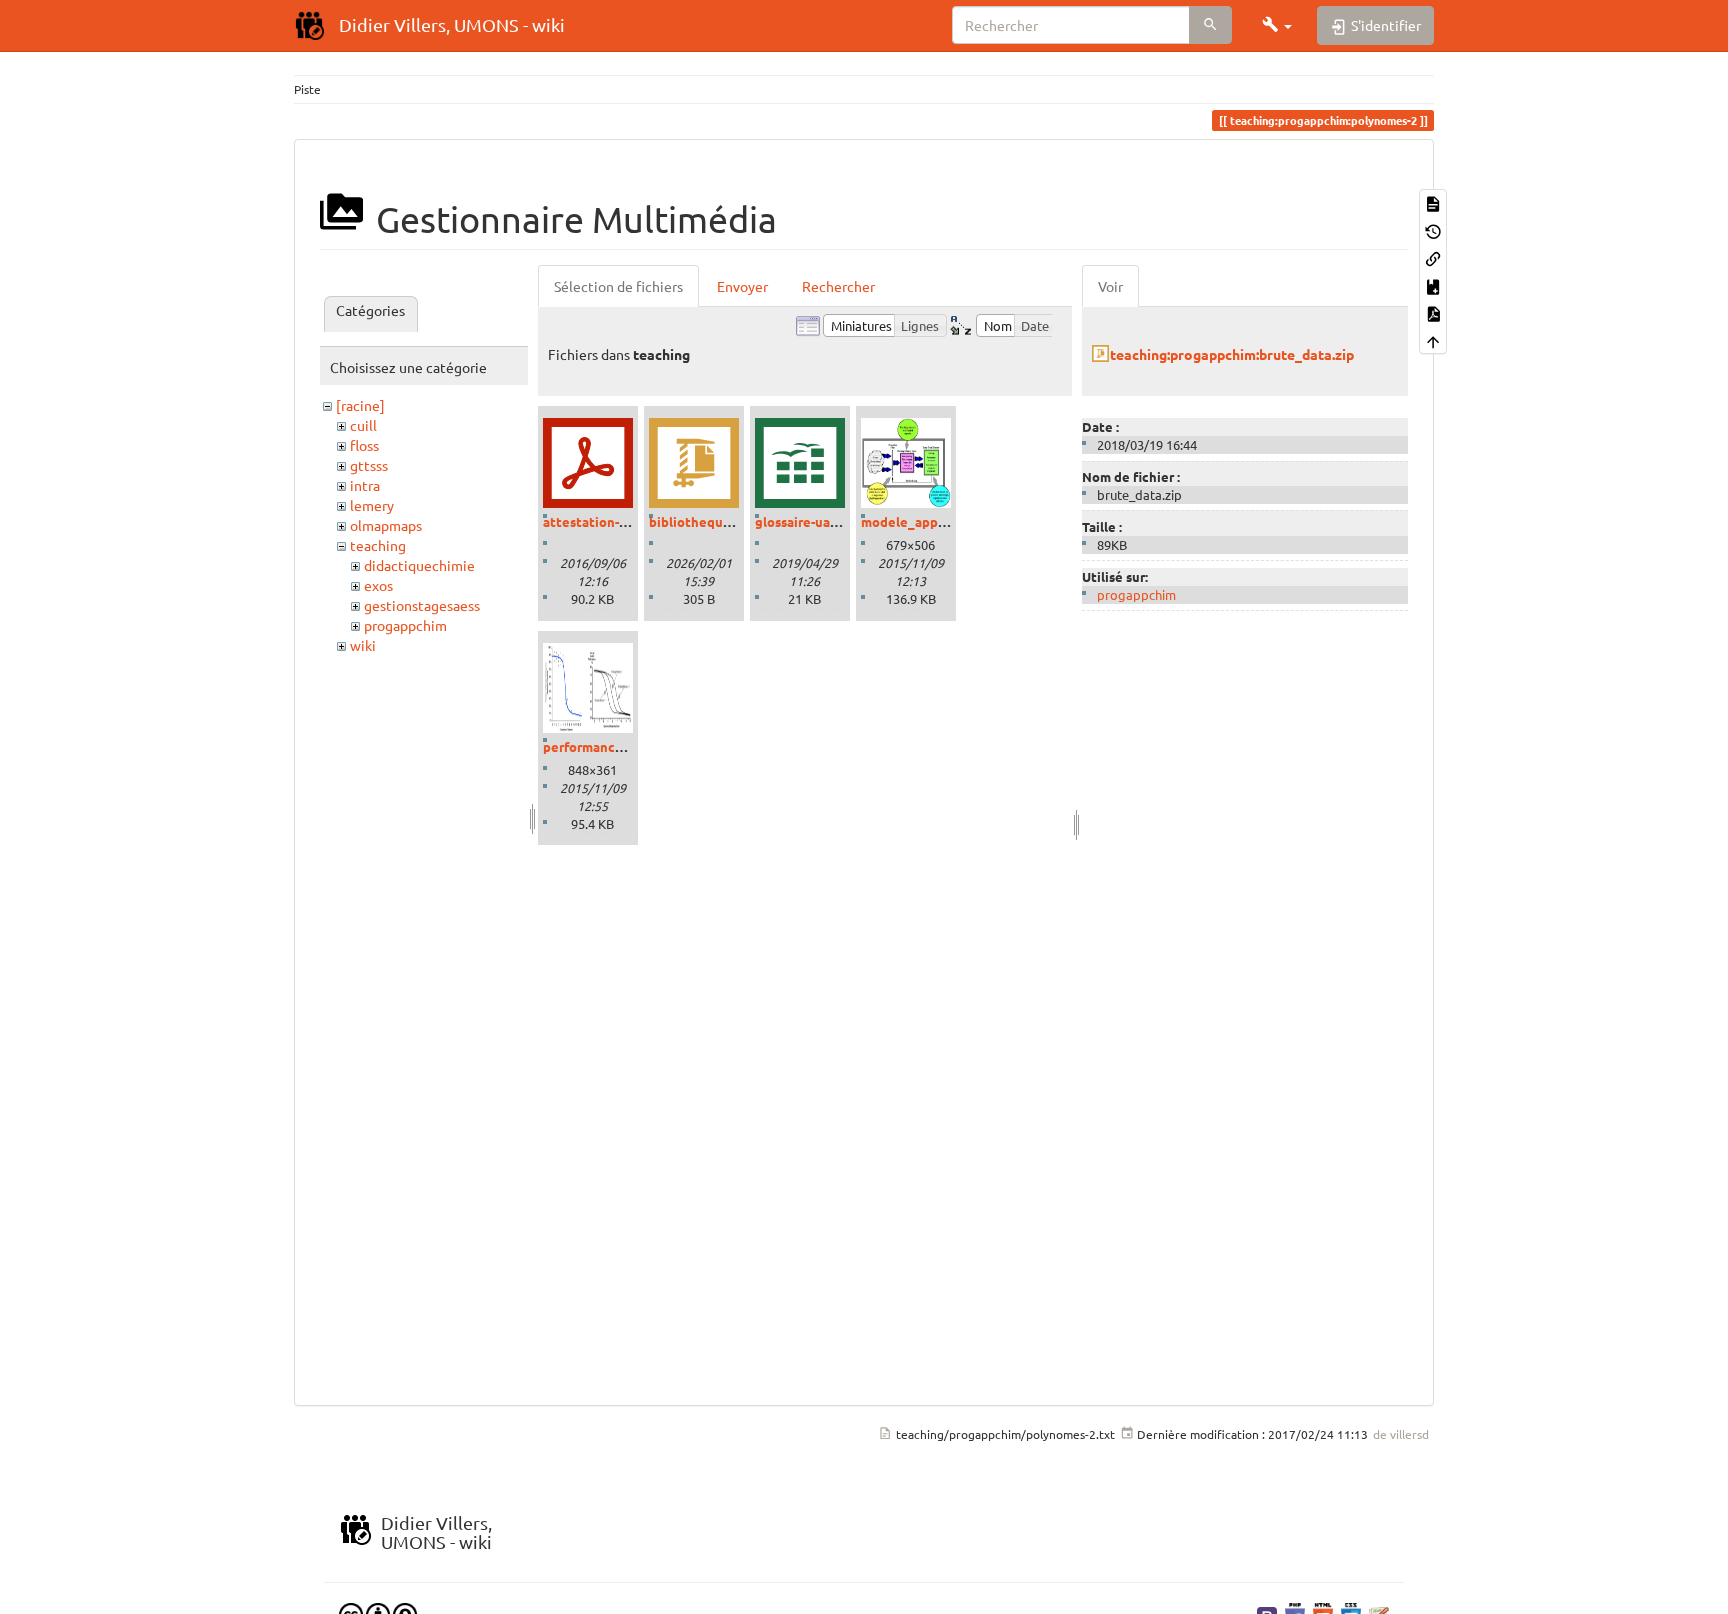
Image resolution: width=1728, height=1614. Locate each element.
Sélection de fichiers (618, 286)
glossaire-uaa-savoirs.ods (832, 521)
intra (365, 485)
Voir (1110, 286)
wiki (363, 645)
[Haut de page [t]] (1433, 339)
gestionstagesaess (422, 605)
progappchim (405, 625)
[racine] (360, 405)
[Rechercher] (1210, 25)
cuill (363, 425)
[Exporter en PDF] (1433, 312)
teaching (378, 545)
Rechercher (838, 286)
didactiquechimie (419, 565)
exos (378, 585)
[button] (1277, 25)
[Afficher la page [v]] (1433, 202)
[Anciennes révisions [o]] (1433, 229)
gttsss (369, 465)
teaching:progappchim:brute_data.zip (1232, 354)
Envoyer (742, 286)
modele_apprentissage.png (946, 521)
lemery (372, 505)
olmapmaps (386, 525)
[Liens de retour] (1433, 257)
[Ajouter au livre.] (1433, 284)
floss (364, 445)
